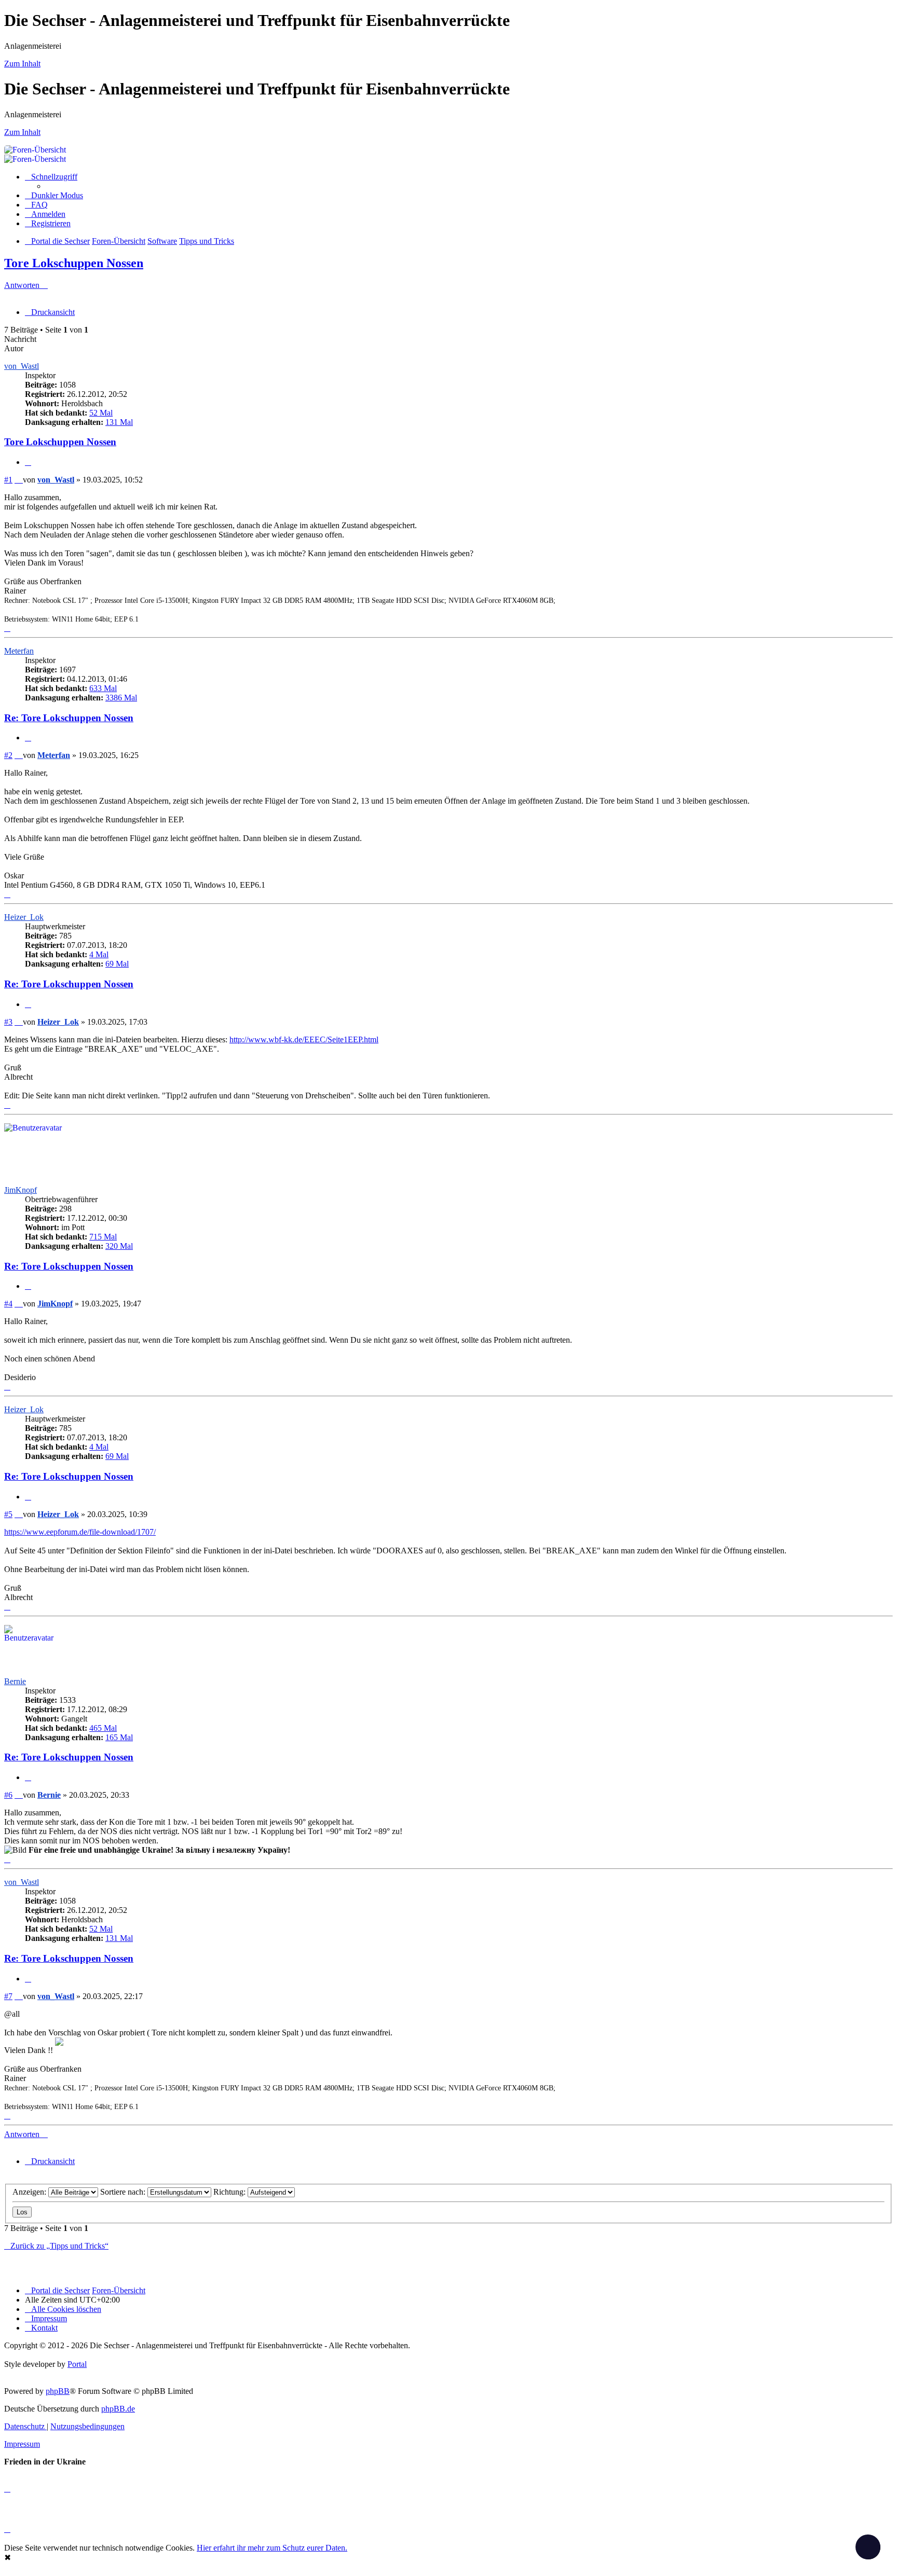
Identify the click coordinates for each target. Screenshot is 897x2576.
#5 (8, 1514)
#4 (8, 1304)
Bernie (15, 1681)
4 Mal (99, 954)
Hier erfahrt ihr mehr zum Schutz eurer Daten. (272, 2548)
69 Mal (117, 964)
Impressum (22, 2444)
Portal (77, 2364)
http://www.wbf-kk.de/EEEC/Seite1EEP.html (304, 1039)
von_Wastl (22, 366)
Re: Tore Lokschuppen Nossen (69, 718)
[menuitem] (36, 205)
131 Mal (119, 422)
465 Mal (103, 1728)
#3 (8, 1022)
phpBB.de (118, 2409)
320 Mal (119, 1246)
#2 (8, 755)
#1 (8, 480)
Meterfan (19, 651)
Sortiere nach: (124, 2192)
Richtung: (230, 2192)
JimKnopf (21, 1190)
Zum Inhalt (22, 64)
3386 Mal (121, 698)
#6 (8, 1795)
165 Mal (119, 1737)
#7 (8, 1996)
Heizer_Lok (24, 917)
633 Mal (103, 688)
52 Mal (101, 413)
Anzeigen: (30, 2192)
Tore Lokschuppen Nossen (74, 263)
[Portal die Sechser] (362, 150)
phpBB (58, 2391)
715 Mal (103, 1237)
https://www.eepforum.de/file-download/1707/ (80, 1532)
